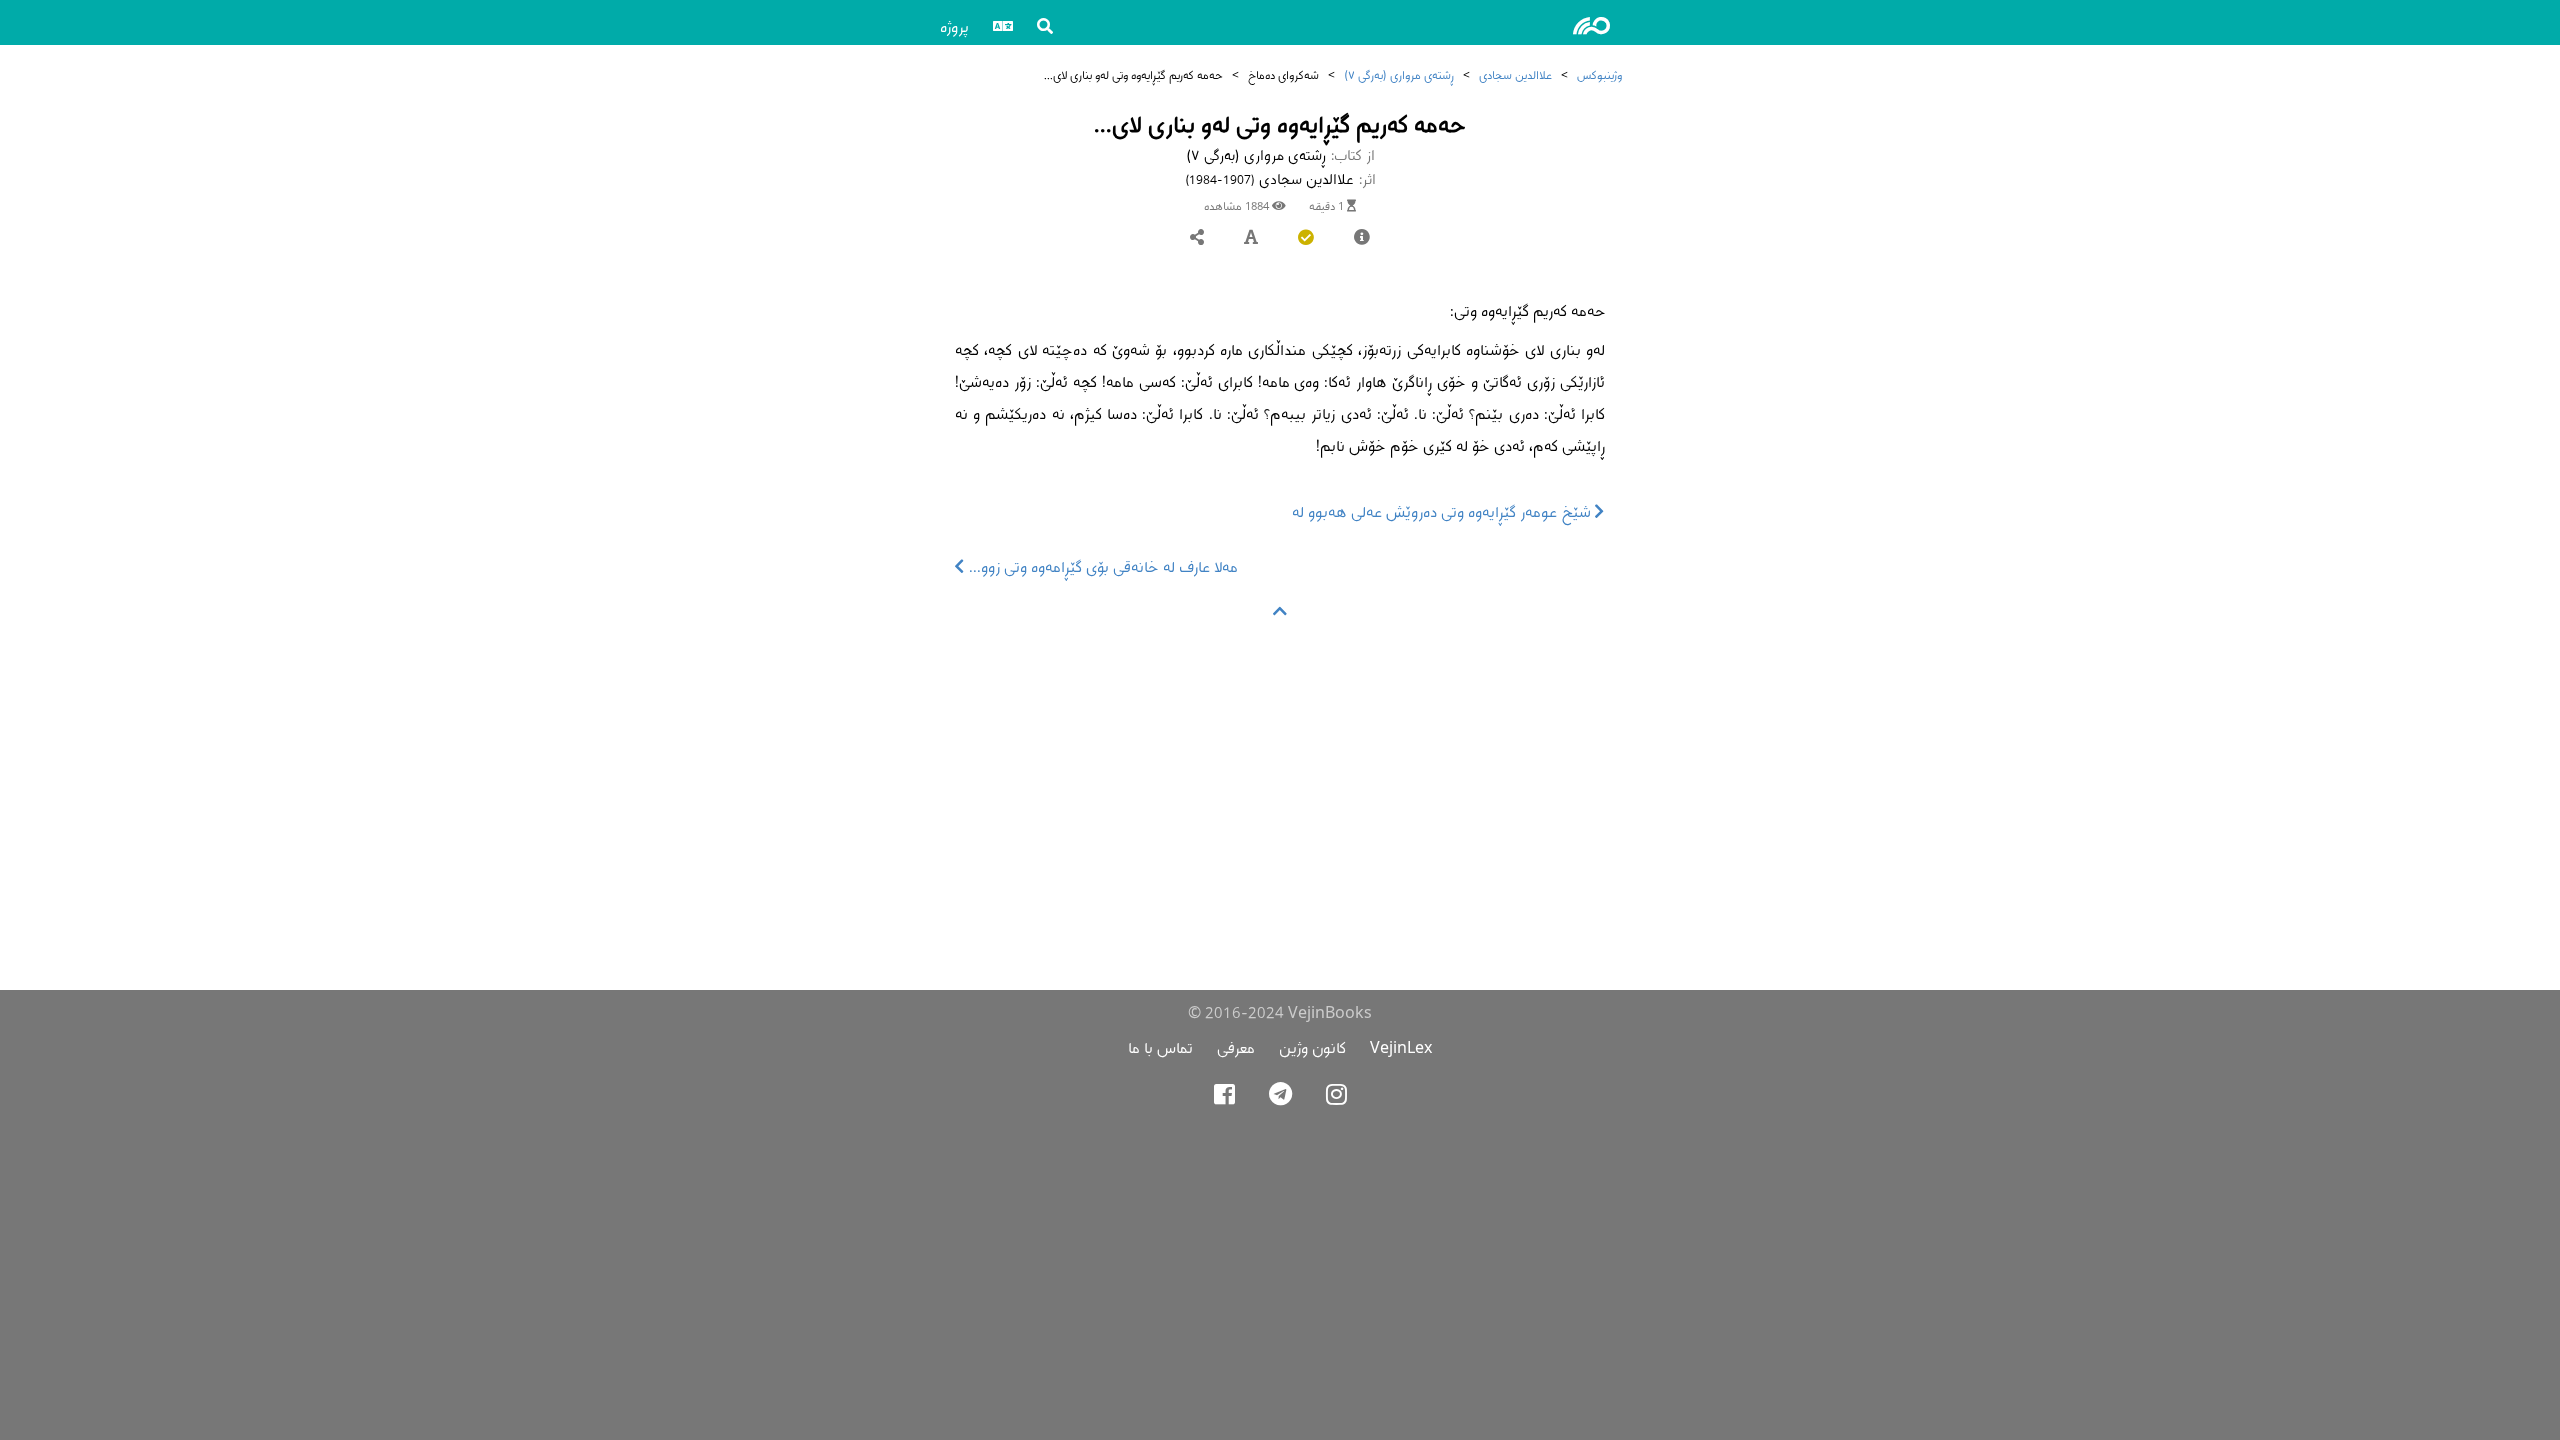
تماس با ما (1160, 1047)
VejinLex (1401, 1047)
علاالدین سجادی (1515, 74)
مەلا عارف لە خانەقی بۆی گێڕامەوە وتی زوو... (1101, 566)
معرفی (1236, 1047)
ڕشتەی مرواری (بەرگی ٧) (1399, 74)
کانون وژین (1312, 1047)
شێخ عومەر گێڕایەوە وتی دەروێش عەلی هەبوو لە (1443, 511)
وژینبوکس (1599, 74)
